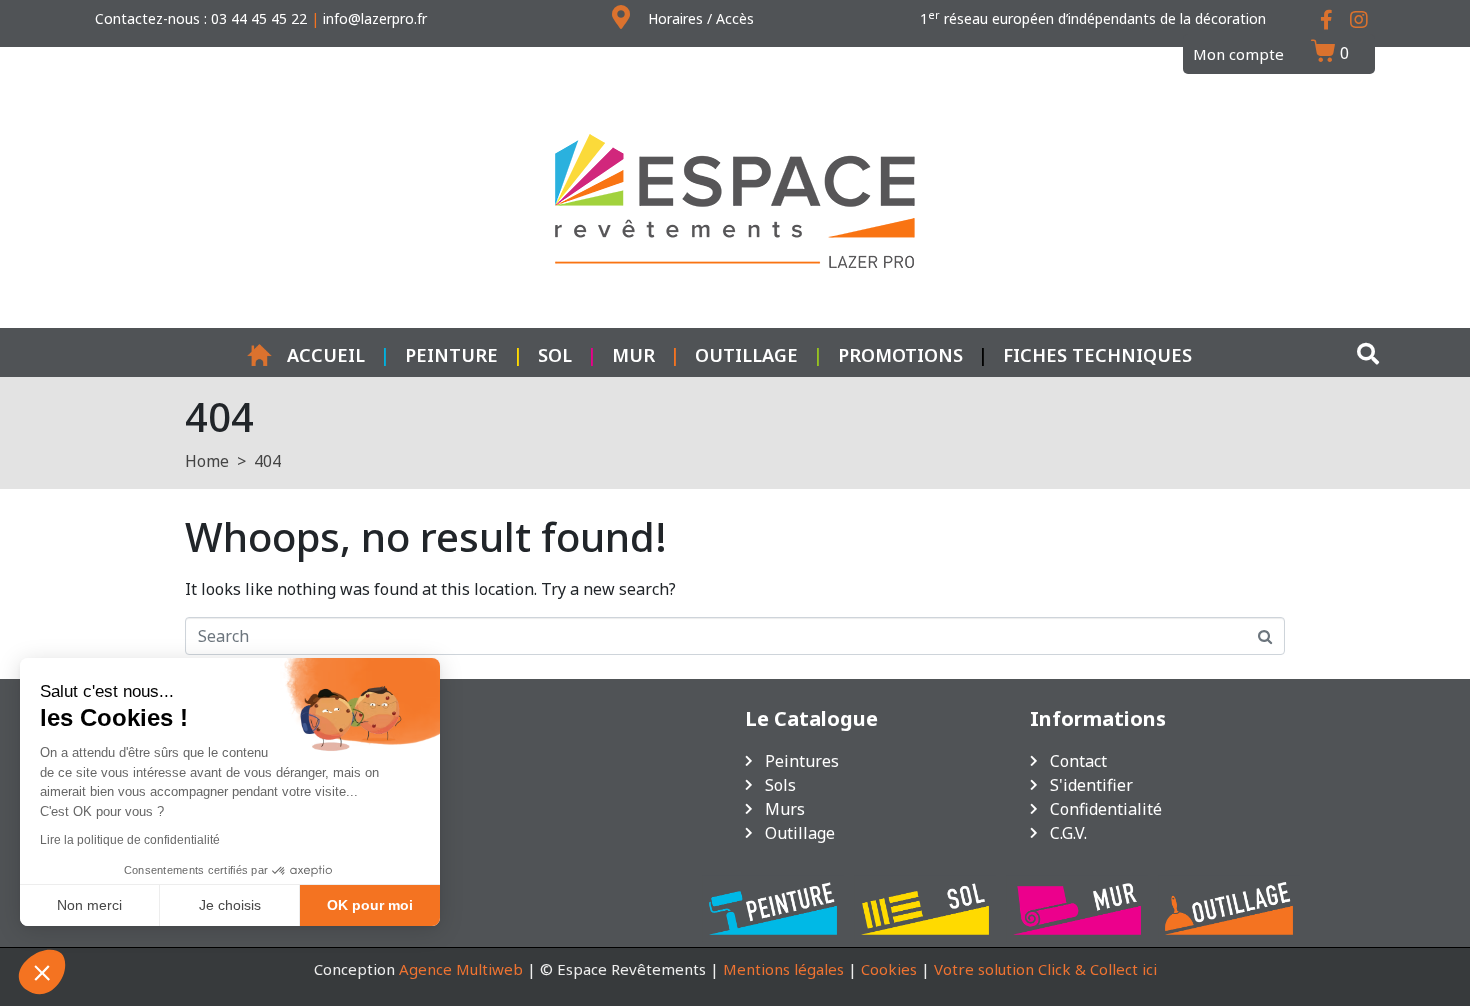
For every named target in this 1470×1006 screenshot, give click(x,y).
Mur (633, 355)
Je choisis (230, 905)
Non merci (89, 905)
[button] (42, 972)
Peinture (451, 355)
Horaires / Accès (701, 18)
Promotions (900, 355)
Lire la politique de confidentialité (130, 840)
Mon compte (1238, 54)
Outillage (746, 355)
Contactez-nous (147, 18)
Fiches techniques (1097, 355)
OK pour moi (370, 905)
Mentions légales (783, 969)
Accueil (326, 355)
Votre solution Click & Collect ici (1045, 969)
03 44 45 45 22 (259, 18)
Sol (555, 355)
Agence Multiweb (461, 969)
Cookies (889, 969)
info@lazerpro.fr (375, 18)
